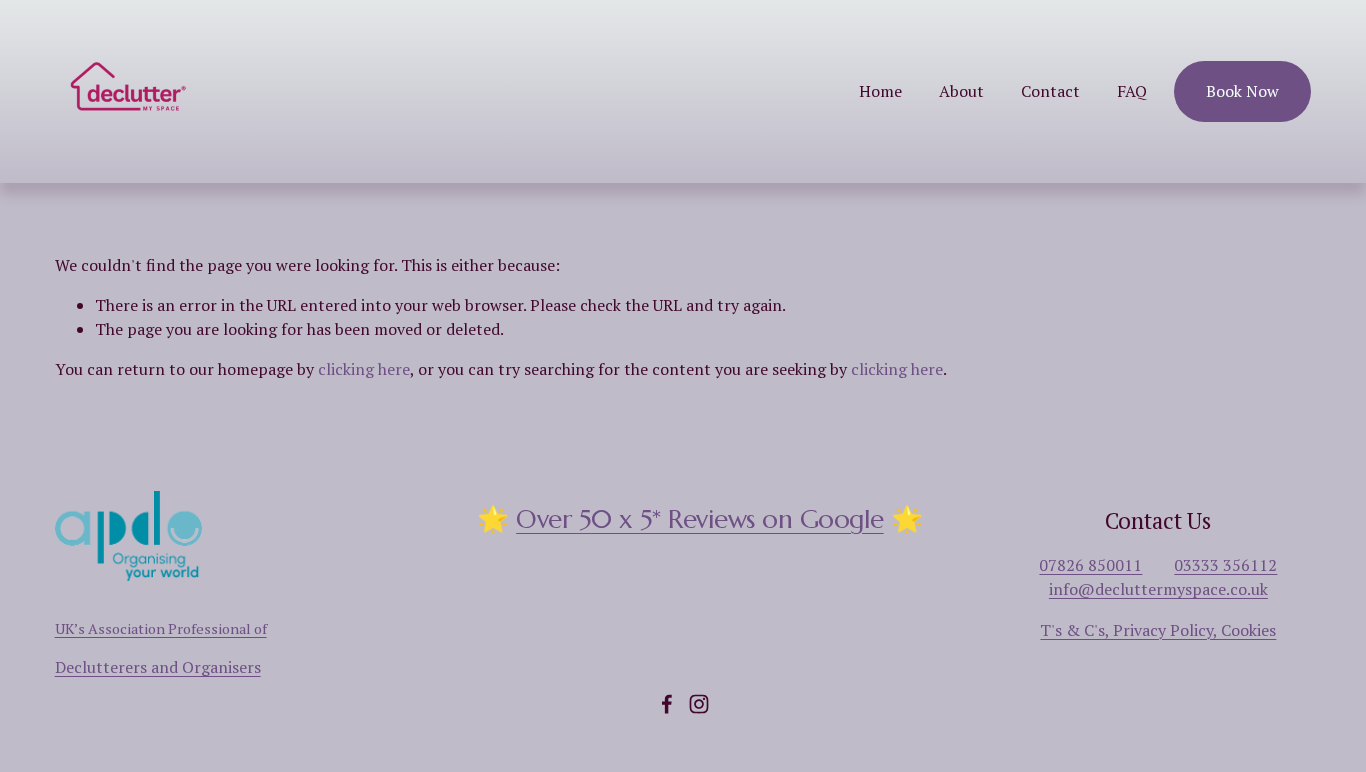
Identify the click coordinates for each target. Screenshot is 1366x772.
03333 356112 (1225, 565)
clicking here (364, 369)
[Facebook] (667, 704)
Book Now (1242, 91)
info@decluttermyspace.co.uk (1158, 589)
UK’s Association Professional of (161, 628)
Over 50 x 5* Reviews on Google (700, 519)
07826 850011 (1090, 565)
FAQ (1132, 91)
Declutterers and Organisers (158, 667)
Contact (1050, 91)
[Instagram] (699, 704)
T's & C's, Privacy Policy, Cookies (1158, 630)
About (961, 91)
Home (880, 91)
